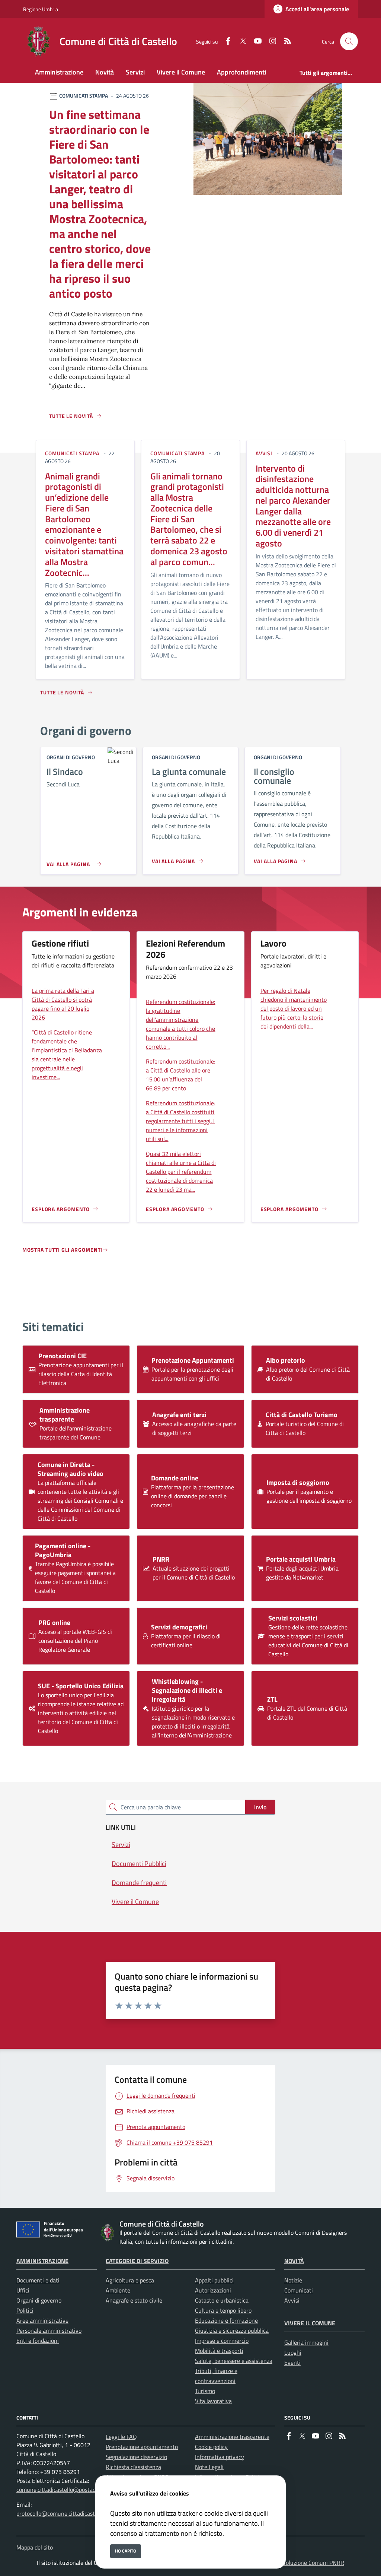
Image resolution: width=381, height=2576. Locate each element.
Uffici (23, 2290)
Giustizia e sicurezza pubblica (232, 2331)
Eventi (292, 2363)
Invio (260, 1807)
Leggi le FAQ (121, 2437)
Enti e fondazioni (38, 2341)
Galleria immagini (306, 2342)
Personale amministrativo (49, 2331)
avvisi (264, 453)
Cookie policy (211, 2447)
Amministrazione (42, 2261)
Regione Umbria (41, 9)
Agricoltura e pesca (130, 2280)
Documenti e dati (38, 2280)
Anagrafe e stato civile (134, 2300)
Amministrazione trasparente (232, 2437)
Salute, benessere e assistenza (234, 2361)
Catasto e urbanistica (222, 2300)
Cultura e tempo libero (223, 2310)
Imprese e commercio (222, 2341)
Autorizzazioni (213, 2290)
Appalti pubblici (214, 2280)
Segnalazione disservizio (136, 2457)
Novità (294, 2261)
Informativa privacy (220, 2457)
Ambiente (118, 2290)
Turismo (205, 2391)
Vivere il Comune (310, 2323)
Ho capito (126, 2551)
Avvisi (292, 2300)
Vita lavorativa (213, 2401)
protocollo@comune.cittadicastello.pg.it (66, 2513)
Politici (25, 2310)
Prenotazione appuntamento (142, 2447)
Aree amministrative (42, 2320)
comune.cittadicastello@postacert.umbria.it (71, 2490)
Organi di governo (39, 2300)
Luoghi (293, 2352)
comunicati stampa (72, 453)
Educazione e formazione (226, 2320)
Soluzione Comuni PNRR (313, 2563)
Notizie (293, 2280)
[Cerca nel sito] (349, 41)
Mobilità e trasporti (219, 2351)
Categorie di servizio (137, 2261)
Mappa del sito (35, 2547)
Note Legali (209, 2467)
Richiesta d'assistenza (133, 2467)
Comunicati (299, 2290)
